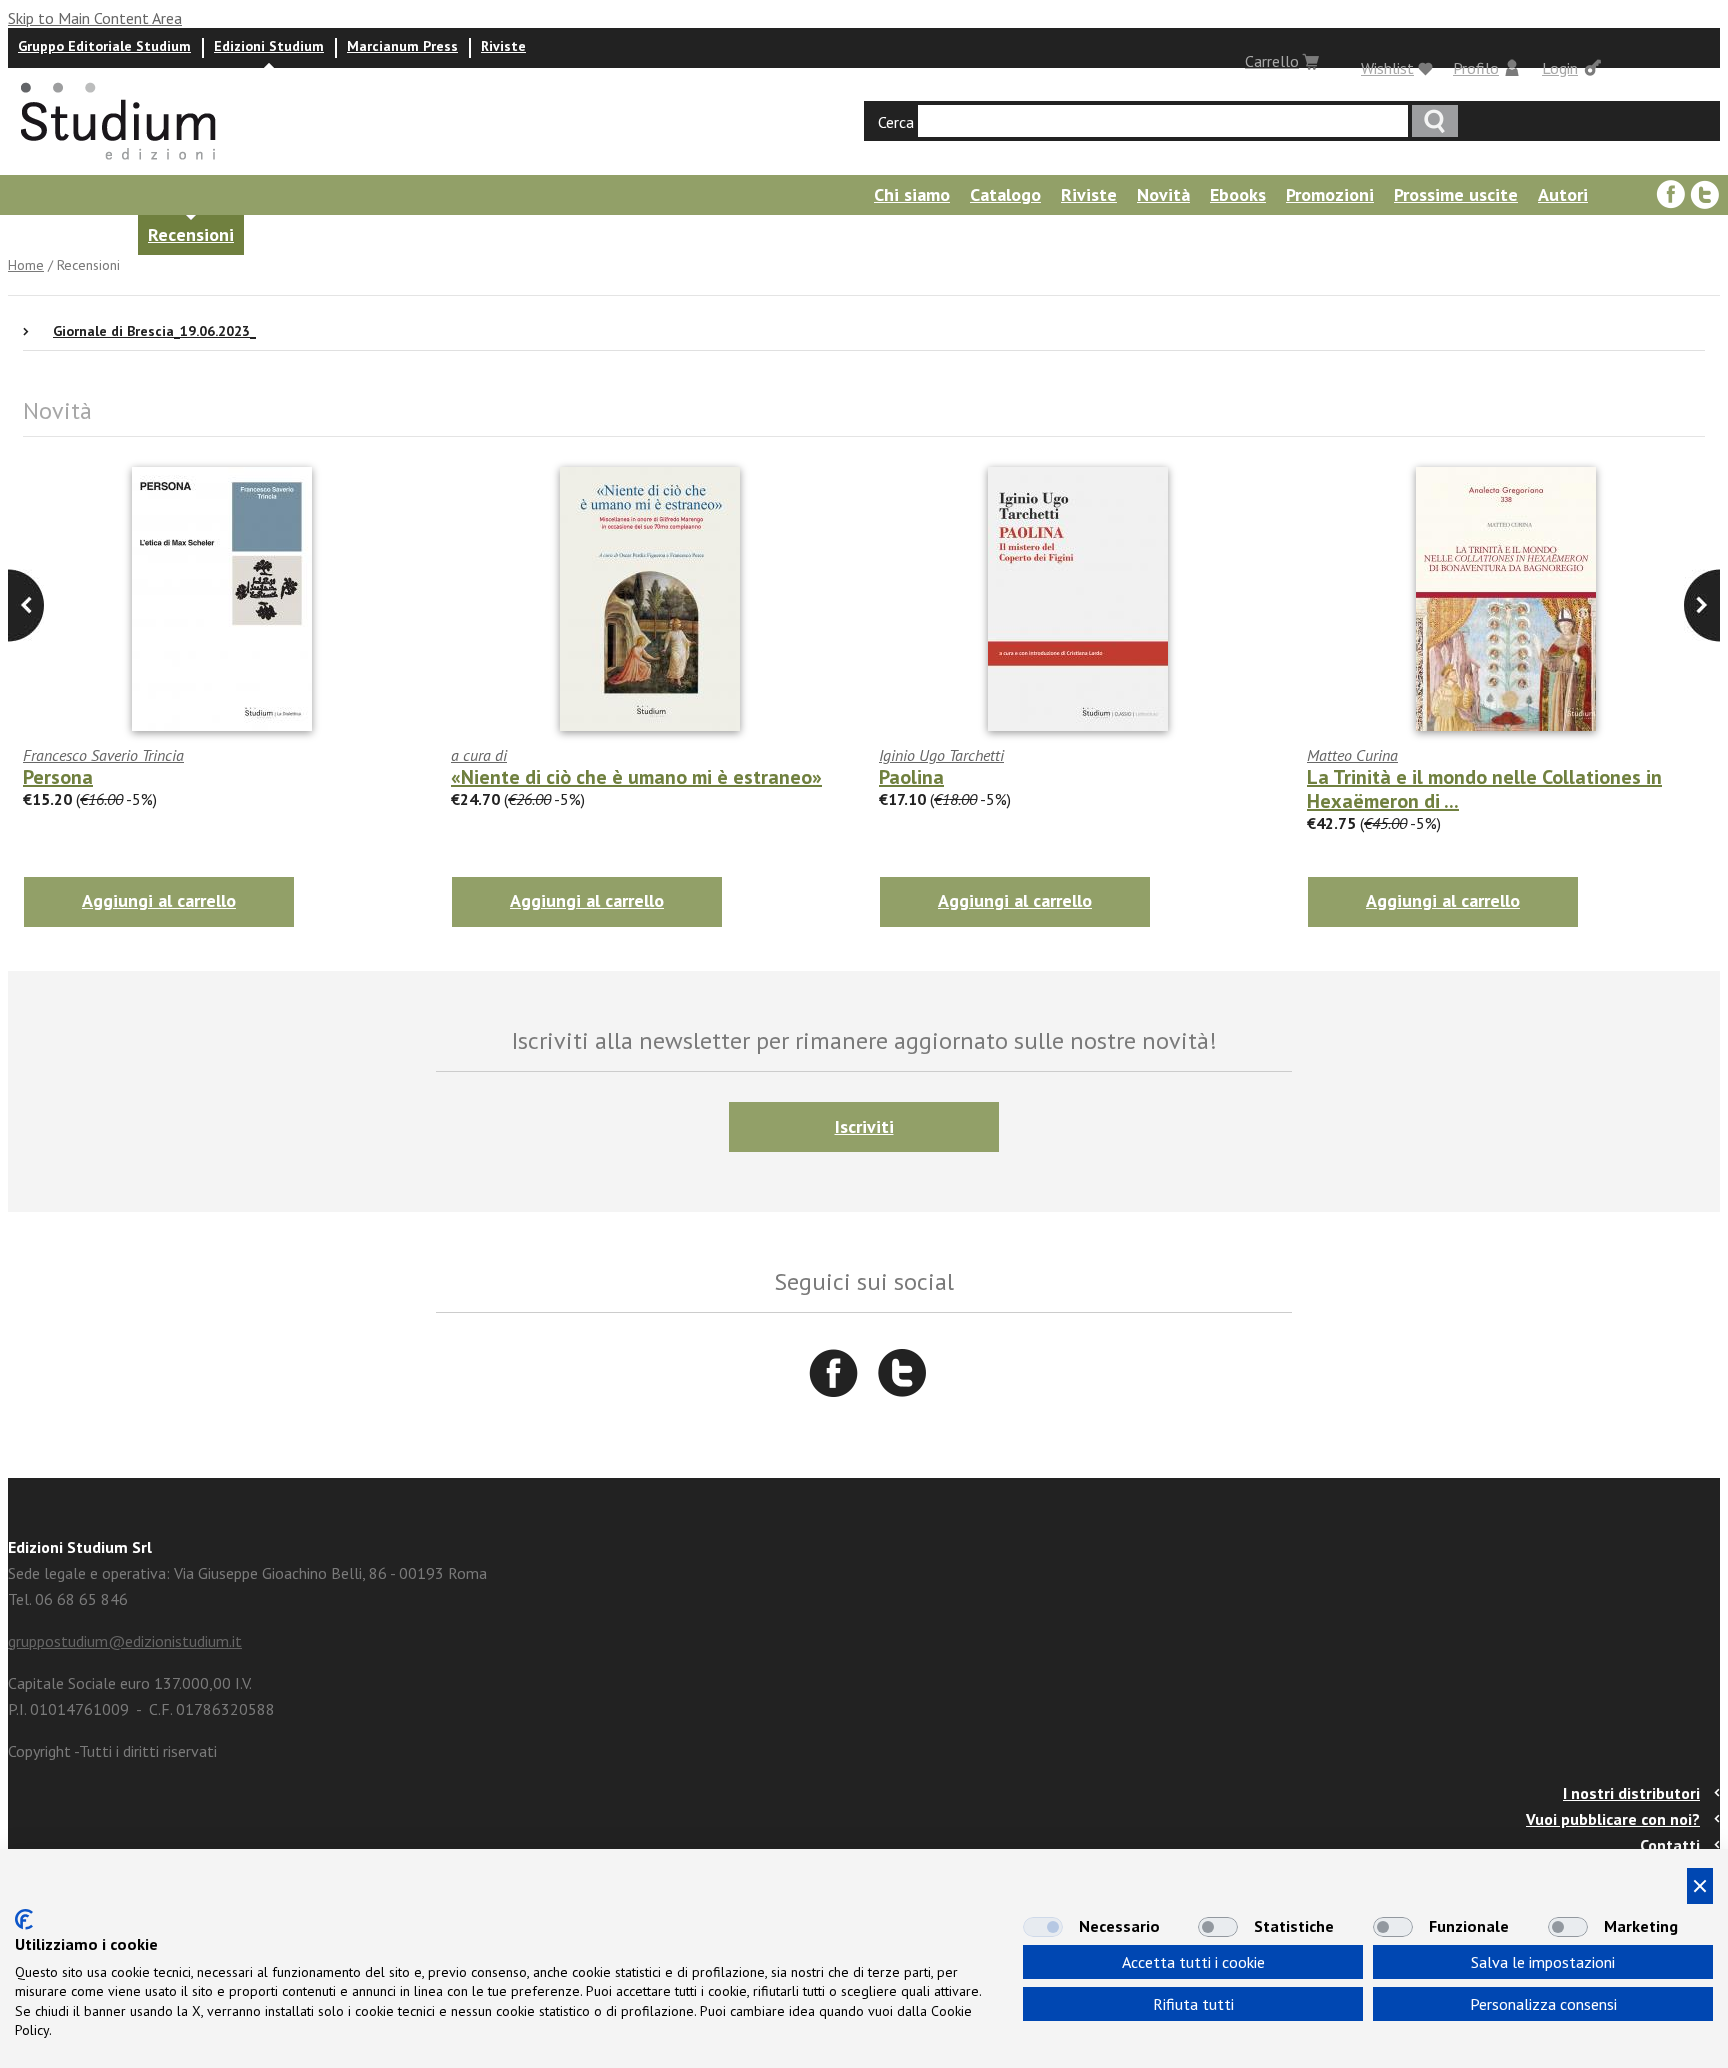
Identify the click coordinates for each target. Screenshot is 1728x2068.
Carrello (1272, 61)
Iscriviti (864, 1126)
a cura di (479, 755)
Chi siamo (912, 194)
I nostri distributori (1631, 1793)
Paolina (911, 777)
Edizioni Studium (269, 46)
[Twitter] (1705, 195)
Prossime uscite (1456, 194)
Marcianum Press (402, 46)
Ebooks (1238, 194)
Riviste (503, 46)
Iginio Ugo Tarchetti (941, 755)
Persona (58, 777)
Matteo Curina (1352, 755)
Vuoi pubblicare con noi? (1613, 1819)
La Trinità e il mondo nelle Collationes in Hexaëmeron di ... (1484, 789)
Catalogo (1005, 194)
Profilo (1476, 68)
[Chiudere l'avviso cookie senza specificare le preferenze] (1700, 1886)
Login (1560, 68)
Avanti (26, 605)
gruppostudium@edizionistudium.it (125, 1641)
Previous (1702, 605)
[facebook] (1671, 195)
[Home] (120, 166)
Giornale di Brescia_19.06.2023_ (154, 331)
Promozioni (1330, 194)
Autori (1563, 194)
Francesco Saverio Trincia (103, 755)
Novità (1163, 194)
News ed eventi (65, 234)
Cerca (896, 122)
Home (26, 265)
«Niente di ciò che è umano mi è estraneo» (636, 777)
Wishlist (1387, 68)
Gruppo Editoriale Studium (104, 46)
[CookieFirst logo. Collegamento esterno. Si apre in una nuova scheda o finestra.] (24, 1919)
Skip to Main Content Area (95, 18)
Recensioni (191, 234)
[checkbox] (1043, 1927)
